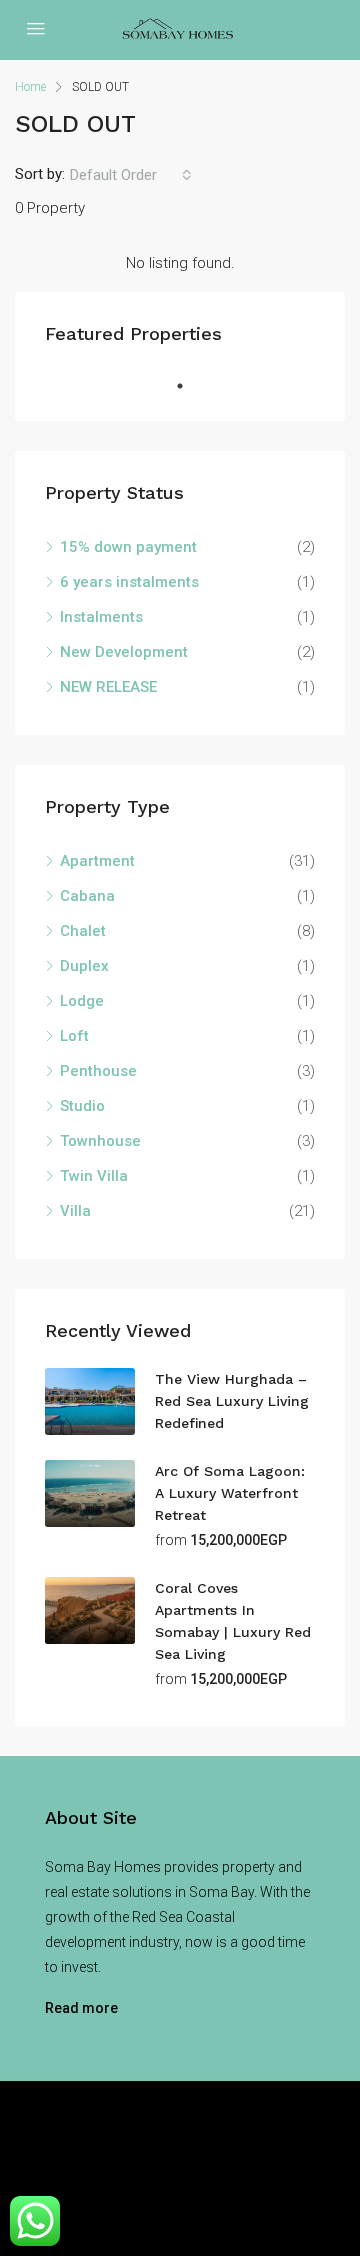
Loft (74, 1036)
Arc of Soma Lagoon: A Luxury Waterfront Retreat (230, 1493)
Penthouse (98, 1071)
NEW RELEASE (108, 687)
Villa (75, 1211)
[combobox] (131, 175)
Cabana (87, 896)
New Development (124, 652)
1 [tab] (190, 386)
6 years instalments (129, 582)
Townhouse (100, 1141)
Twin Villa (94, 1176)
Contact (303, 2168)
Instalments (101, 617)
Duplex (84, 966)
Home (52, 2168)
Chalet (83, 931)
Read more (81, 2008)
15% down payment (128, 547)
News (240, 2168)
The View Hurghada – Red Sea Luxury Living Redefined (232, 1401)
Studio (82, 1106)
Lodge (82, 1001)
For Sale (176, 2168)
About (111, 2168)
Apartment (97, 861)
